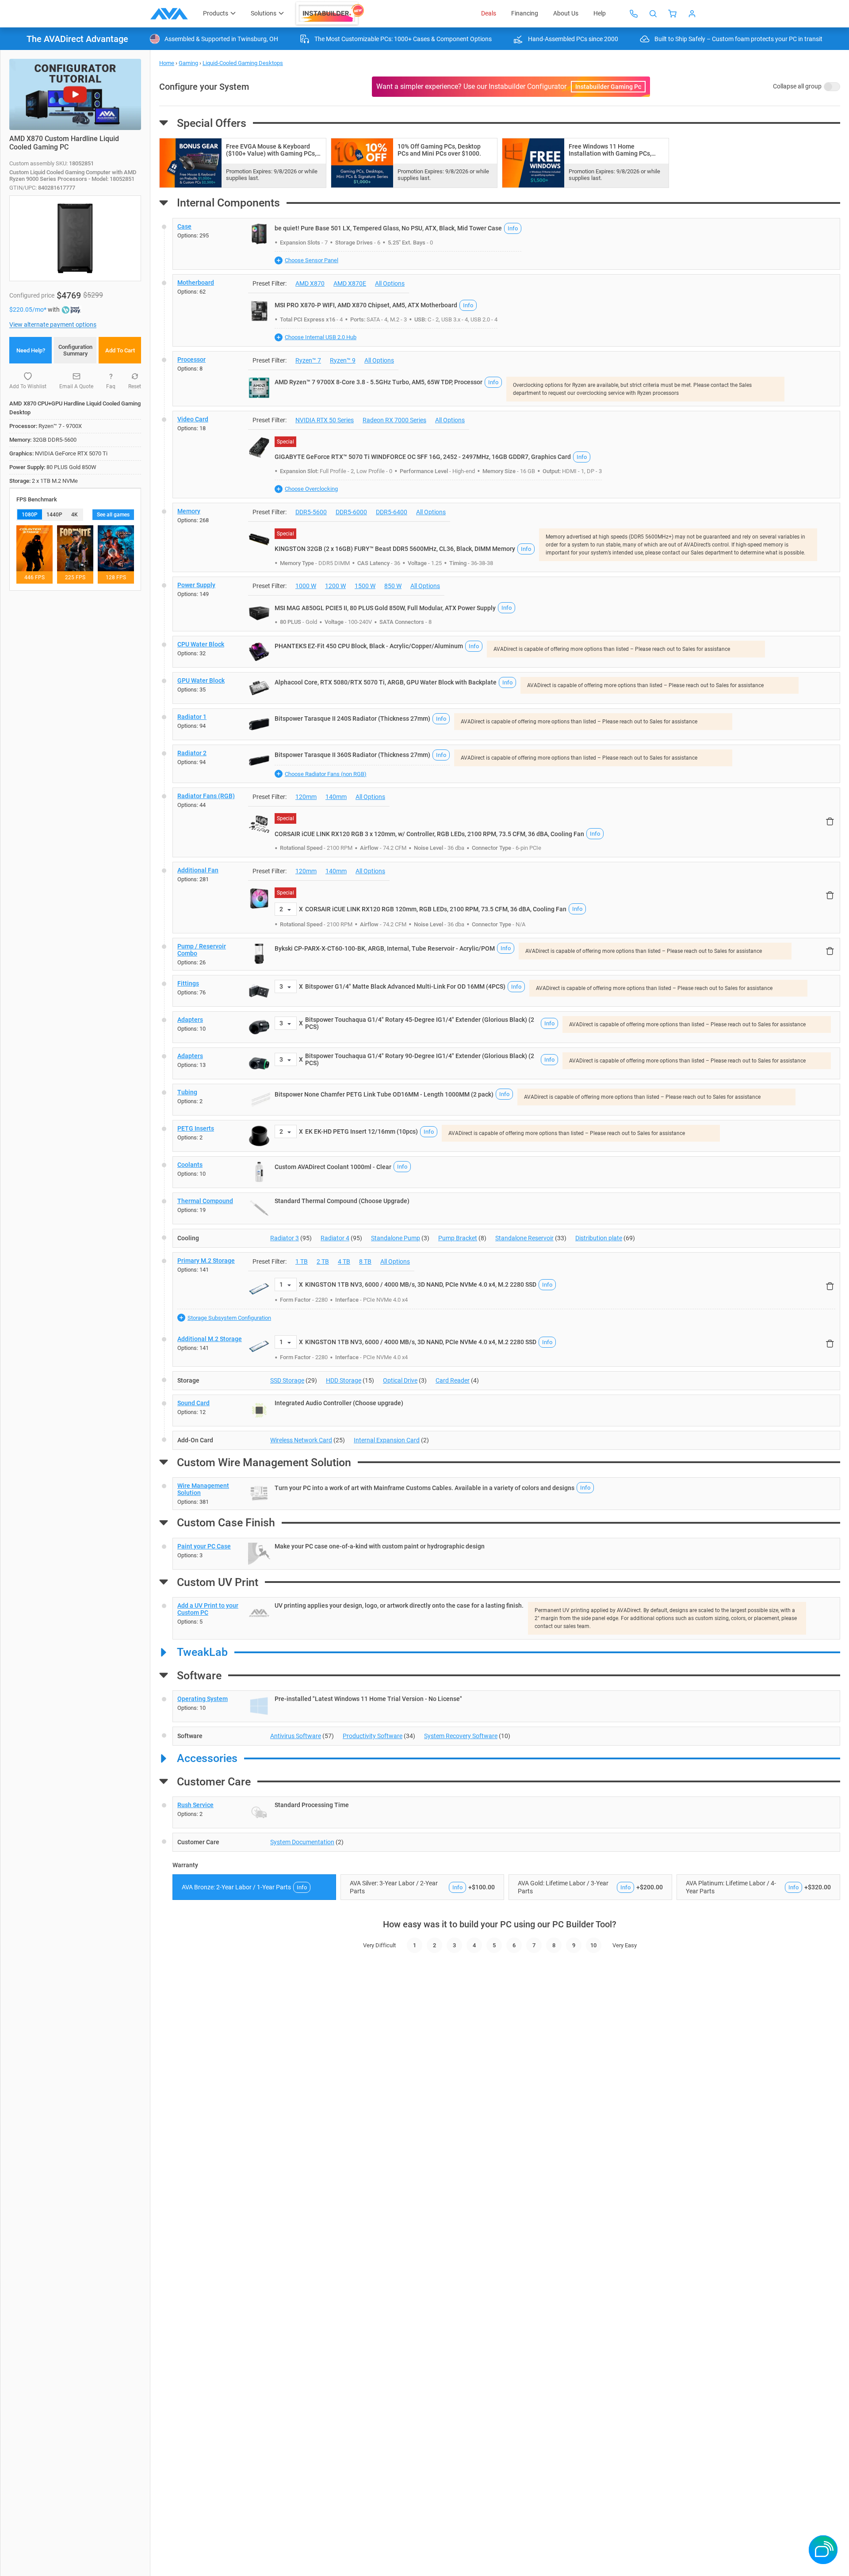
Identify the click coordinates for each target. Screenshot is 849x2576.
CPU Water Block (201, 644)
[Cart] (673, 14)
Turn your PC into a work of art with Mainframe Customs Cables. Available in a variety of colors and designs (424, 1488)
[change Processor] (506, 379)
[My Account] (692, 14)
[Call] (634, 14)
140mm (336, 797)
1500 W (365, 586)
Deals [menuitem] (489, 13)
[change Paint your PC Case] (506, 1554)
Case (184, 226)
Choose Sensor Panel (312, 260)
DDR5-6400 (392, 512)
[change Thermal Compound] (506, 1208)
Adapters (190, 1020)
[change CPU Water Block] (506, 652)
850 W (393, 586)
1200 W (335, 586)
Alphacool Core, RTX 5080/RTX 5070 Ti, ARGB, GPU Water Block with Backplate (386, 682)
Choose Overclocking (311, 489)
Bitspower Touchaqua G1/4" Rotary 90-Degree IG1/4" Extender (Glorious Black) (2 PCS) (420, 1059)
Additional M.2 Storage (210, 1339)
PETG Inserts (196, 1128)
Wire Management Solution (203, 1489)
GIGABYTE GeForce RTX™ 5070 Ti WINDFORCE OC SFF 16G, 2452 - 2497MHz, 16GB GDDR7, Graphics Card (423, 457)
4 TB (344, 1261)
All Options (390, 283)
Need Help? (31, 350)
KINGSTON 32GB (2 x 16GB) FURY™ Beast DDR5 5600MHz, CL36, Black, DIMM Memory (395, 549)
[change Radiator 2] (506, 764)
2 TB (323, 1261)
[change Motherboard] (506, 310)
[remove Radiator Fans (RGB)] (830, 821)
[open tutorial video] (75, 94)
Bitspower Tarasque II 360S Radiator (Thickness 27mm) (352, 755)
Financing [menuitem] (525, 13)
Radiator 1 (192, 717)
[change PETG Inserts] (506, 1136)
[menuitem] (330, 14)
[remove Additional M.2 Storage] (830, 1343)
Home (167, 63)
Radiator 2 (192, 753)
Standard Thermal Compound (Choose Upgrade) (342, 1201)
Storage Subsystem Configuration (229, 1318)
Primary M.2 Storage (206, 1261)
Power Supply (196, 585)
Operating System (203, 1699)
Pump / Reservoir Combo (202, 950)
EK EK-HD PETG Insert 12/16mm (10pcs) (361, 1131)
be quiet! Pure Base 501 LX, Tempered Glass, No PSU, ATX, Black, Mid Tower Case (388, 228)
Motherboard (196, 283)
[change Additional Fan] (506, 898)
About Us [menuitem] (566, 13)
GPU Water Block (201, 680)
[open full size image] (259, 234)
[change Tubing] (506, 1100)
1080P (30, 515)
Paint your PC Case (204, 1546)
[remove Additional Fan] (830, 895)
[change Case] (506, 244)
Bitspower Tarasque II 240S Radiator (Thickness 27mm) (352, 719)
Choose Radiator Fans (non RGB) (326, 774)
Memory (189, 511)
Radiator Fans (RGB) (206, 796)
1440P (54, 515)
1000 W (306, 586)
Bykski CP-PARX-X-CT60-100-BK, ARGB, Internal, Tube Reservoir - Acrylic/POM (385, 948)
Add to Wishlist (28, 386)
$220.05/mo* (29, 310)
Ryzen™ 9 (343, 360)
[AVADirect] (169, 14)
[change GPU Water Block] (506, 688)
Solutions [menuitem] (264, 13)
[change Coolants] (506, 1172)
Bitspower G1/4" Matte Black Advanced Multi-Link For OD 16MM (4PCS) (405, 986)
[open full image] (75, 238)
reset (135, 386)
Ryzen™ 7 (308, 360)
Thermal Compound (205, 1201)
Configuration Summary (75, 350)
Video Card (193, 419)
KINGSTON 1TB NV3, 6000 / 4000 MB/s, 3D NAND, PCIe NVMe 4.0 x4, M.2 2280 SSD (421, 1284)
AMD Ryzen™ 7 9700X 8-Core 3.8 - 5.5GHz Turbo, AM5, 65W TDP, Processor (379, 382)
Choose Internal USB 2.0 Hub (321, 337)
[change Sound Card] (506, 1410)
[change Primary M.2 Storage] (506, 1292)
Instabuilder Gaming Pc (608, 87)
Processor (191, 359)
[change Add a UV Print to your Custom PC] (506, 1618)
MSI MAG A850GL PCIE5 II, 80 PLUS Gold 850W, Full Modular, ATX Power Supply (385, 608)
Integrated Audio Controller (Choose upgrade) (339, 1403)
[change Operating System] (506, 1706)
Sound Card (193, 1403)
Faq (111, 386)
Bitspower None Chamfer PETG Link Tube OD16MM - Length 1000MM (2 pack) (384, 1094)
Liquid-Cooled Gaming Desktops (243, 63)
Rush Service (195, 1805)
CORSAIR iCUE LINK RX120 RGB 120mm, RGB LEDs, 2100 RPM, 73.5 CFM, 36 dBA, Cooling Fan (436, 909)
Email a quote (76, 386)
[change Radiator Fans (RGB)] (506, 822)
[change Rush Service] (506, 1812)
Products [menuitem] (216, 13)
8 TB (365, 1261)
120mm (306, 797)
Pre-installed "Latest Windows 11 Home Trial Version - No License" (368, 1699)
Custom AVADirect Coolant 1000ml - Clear (333, 1167)
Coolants (190, 1165)
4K (75, 515)
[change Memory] (506, 538)
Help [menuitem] (600, 13)
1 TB (302, 1261)
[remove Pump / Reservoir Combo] (830, 951)
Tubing (187, 1092)
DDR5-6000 (351, 512)
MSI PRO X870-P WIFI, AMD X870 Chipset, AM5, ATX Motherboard (366, 305)
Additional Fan (198, 870)
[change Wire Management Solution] (506, 1494)
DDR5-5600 (311, 512)
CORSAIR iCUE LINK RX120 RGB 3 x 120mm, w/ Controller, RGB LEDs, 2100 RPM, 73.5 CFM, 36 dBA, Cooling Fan (429, 834)
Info (513, 228)
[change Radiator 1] (506, 724)
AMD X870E (350, 283)
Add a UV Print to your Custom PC (208, 1609)
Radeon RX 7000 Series (394, 420)
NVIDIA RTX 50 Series (325, 420)
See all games (113, 515)
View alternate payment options (53, 325)
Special (285, 442)
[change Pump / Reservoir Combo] (506, 954)
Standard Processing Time (312, 1805)
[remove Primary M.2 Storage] (830, 1286)
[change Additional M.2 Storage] (506, 1349)
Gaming (188, 63)
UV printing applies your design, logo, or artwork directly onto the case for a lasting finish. (399, 1605)
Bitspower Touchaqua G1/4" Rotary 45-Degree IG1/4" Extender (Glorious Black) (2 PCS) (420, 1023)
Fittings (188, 983)
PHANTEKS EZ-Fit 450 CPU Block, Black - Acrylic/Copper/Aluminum (369, 646)
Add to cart (120, 350)
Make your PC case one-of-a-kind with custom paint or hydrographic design (380, 1546)
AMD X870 (310, 283)
